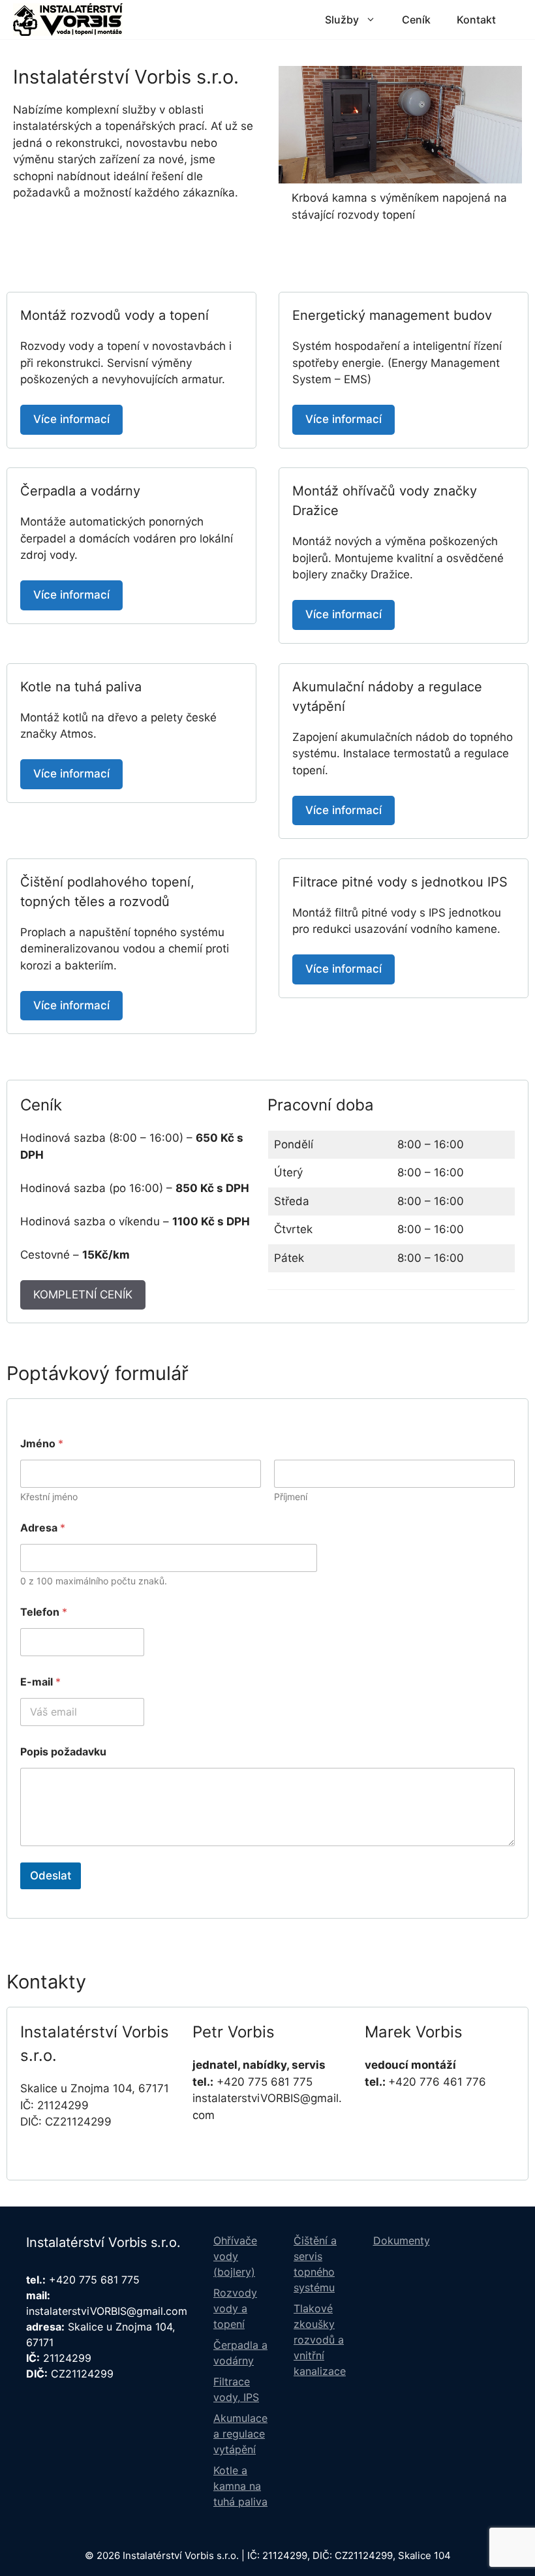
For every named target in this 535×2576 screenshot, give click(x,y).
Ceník (416, 20)
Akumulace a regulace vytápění (240, 2434)
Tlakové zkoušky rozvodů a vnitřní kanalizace (320, 2340)
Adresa (43, 1528)
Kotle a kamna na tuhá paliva (240, 2486)
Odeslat (51, 1876)
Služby (342, 20)
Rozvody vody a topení (235, 2308)
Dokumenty (402, 2240)
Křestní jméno (49, 1497)
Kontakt (476, 20)
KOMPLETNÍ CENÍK (83, 1295)
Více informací (71, 419)
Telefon (44, 1612)
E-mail (40, 1682)
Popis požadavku (63, 1752)
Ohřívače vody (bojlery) (235, 2256)
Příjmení (291, 1497)
